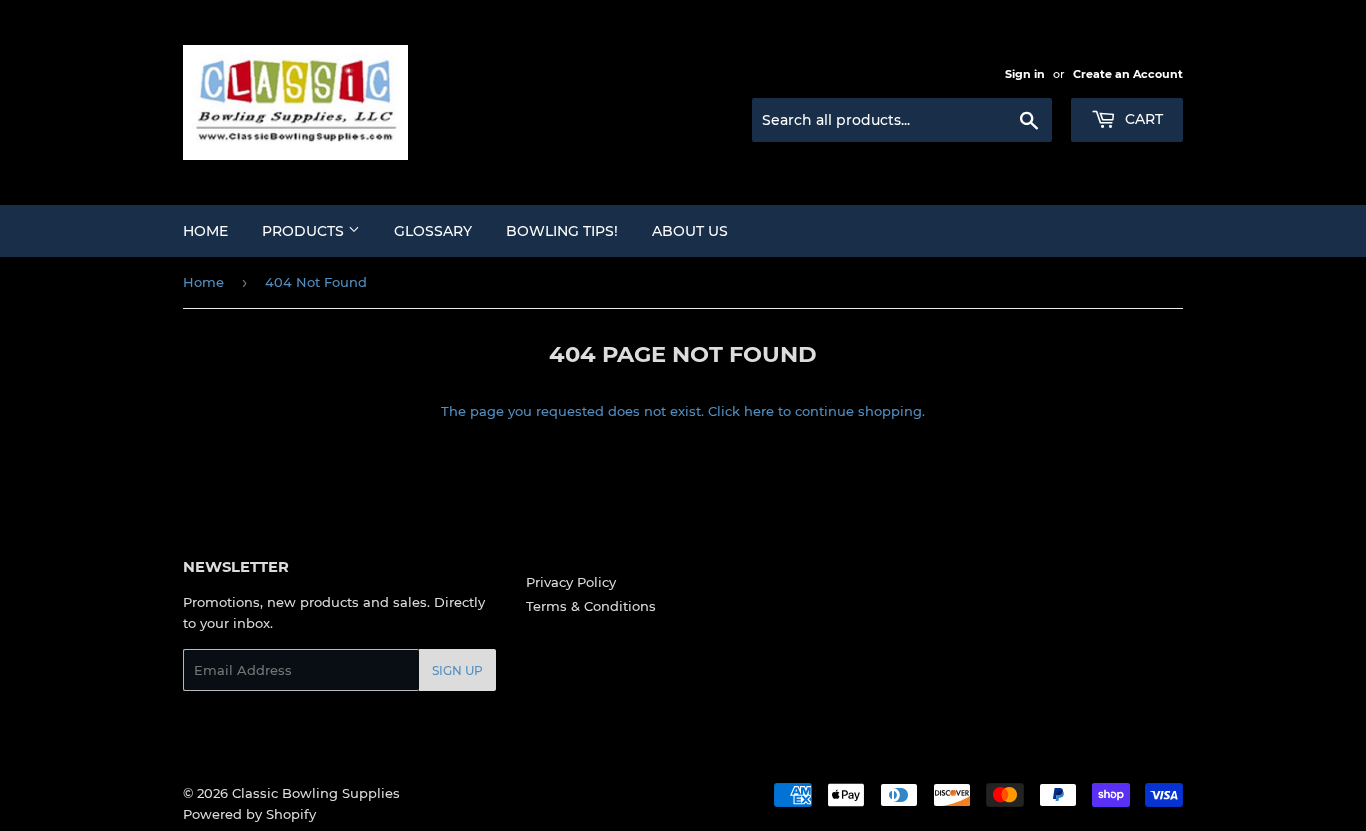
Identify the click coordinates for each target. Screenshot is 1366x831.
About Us (690, 231)
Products (305, 231)
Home (205, 231)
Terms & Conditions (591, 606)
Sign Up (457, 670)
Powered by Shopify (249, 814)
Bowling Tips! (562, 231)
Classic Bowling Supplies (316, 793)
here (759, 411)
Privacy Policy (571, 582)
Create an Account (1128, 74)
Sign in (1025, 74)
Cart (1142, 119)
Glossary (433, 231)
